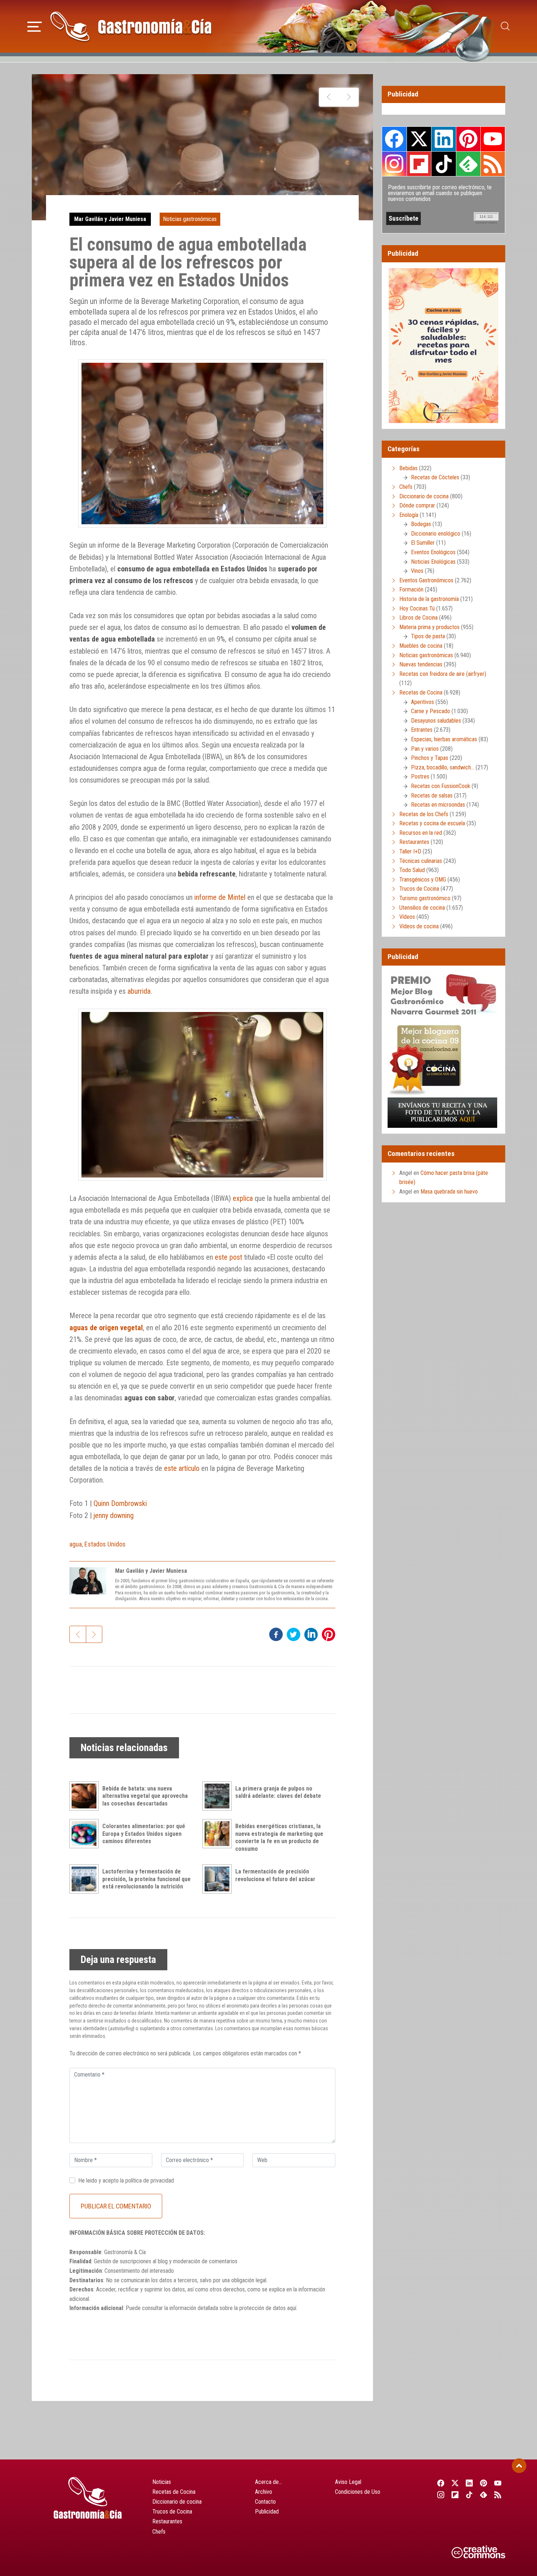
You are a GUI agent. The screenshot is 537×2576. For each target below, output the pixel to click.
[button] (35, 26)
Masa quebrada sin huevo (449, 1192)
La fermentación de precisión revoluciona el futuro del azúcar (275, 1875)
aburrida (139, 991)
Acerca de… (268, 2482)
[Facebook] (441, 2483)
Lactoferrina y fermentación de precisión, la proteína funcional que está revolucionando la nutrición (146, 1879)
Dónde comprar (417, 505)
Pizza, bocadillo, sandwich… (443, 767)
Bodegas (421, 524)
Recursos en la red (421, 833)
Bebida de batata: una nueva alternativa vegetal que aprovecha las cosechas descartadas (145, 1796)
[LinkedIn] (469, 2483)
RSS (493, 164)
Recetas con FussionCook (441, 786)
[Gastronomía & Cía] (131, 26)
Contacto (265, 2502)
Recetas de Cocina (421, 692)
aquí (292, 2308)
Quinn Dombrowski (120, 1503)
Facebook (394, 139)
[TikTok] (469, 2495)
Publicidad (267, 2512)
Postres (420, 777)
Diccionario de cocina (424, 496)
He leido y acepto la (126, 2181)
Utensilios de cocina (422, 908)
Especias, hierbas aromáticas (444, 739)
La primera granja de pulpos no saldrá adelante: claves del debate (278, 1792)
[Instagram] (441, 2495)
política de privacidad (150, 2181)
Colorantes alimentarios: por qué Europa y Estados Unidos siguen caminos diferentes (144, 1834)
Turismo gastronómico (425, 898)
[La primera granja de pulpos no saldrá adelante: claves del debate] (219, 1796)
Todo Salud (412, 870)
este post (228, 1257)
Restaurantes (414, 842)
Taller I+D (410, 851)
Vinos (417, 571)
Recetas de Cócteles (435, 477)
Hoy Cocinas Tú (417, 608)
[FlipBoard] (455, 2495)
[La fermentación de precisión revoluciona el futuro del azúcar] (219, 1879)
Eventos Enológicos (433, 552)
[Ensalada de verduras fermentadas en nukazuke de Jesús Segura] (329, 97)
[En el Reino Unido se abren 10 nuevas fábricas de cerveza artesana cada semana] (349, 97)
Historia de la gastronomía (429, 599)
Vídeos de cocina (419, 926)
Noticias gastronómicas (190, 219)
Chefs (406, 487)
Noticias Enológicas (433, 562)
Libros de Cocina (418, 618)
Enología (409, 515)
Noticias (162, 2482)
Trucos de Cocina (419, 889)
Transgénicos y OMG (423, 880)
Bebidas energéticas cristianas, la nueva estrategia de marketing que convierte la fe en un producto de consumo (279, 1837)
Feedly (468, 164)
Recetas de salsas (432, 796)
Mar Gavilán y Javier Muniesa (110, 219)
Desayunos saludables (436, 721)
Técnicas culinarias (421, 861)
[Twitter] (455, 2483)
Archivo (264, 2492)
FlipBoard (419, 164)
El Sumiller (423, 543)
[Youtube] (498, 2483)
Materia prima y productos (429, 627)
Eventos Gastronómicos (426, 580)
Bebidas (408, 468)
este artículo (182, 1468)
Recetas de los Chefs (424, 814)
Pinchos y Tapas (430, 758)
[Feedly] (484, 2495)
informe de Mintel (220, 897)
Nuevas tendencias (421, 664)
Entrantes (422, 730)
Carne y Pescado (431, 711)
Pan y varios (425, 749)
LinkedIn (443, 139)
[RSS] (498, 2495)
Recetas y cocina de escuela (432, 823)
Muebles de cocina (421, 646)
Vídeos (407, 917)
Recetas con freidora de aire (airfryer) (443, 674)
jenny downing (114, 1515)
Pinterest (468, 139)
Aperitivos (422, 702)
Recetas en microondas (438, 805)
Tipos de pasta (428, 636)
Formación (411, 589)
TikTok (443, 164)
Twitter (419, 139)
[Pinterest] (484, 2483)
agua (76, 1544)
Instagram (394, 164)
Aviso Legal (348, 2482)
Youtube (493, 139)
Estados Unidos (105, 1544)
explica (243, 1198)
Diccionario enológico (436, 534)
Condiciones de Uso (358, 2492)
